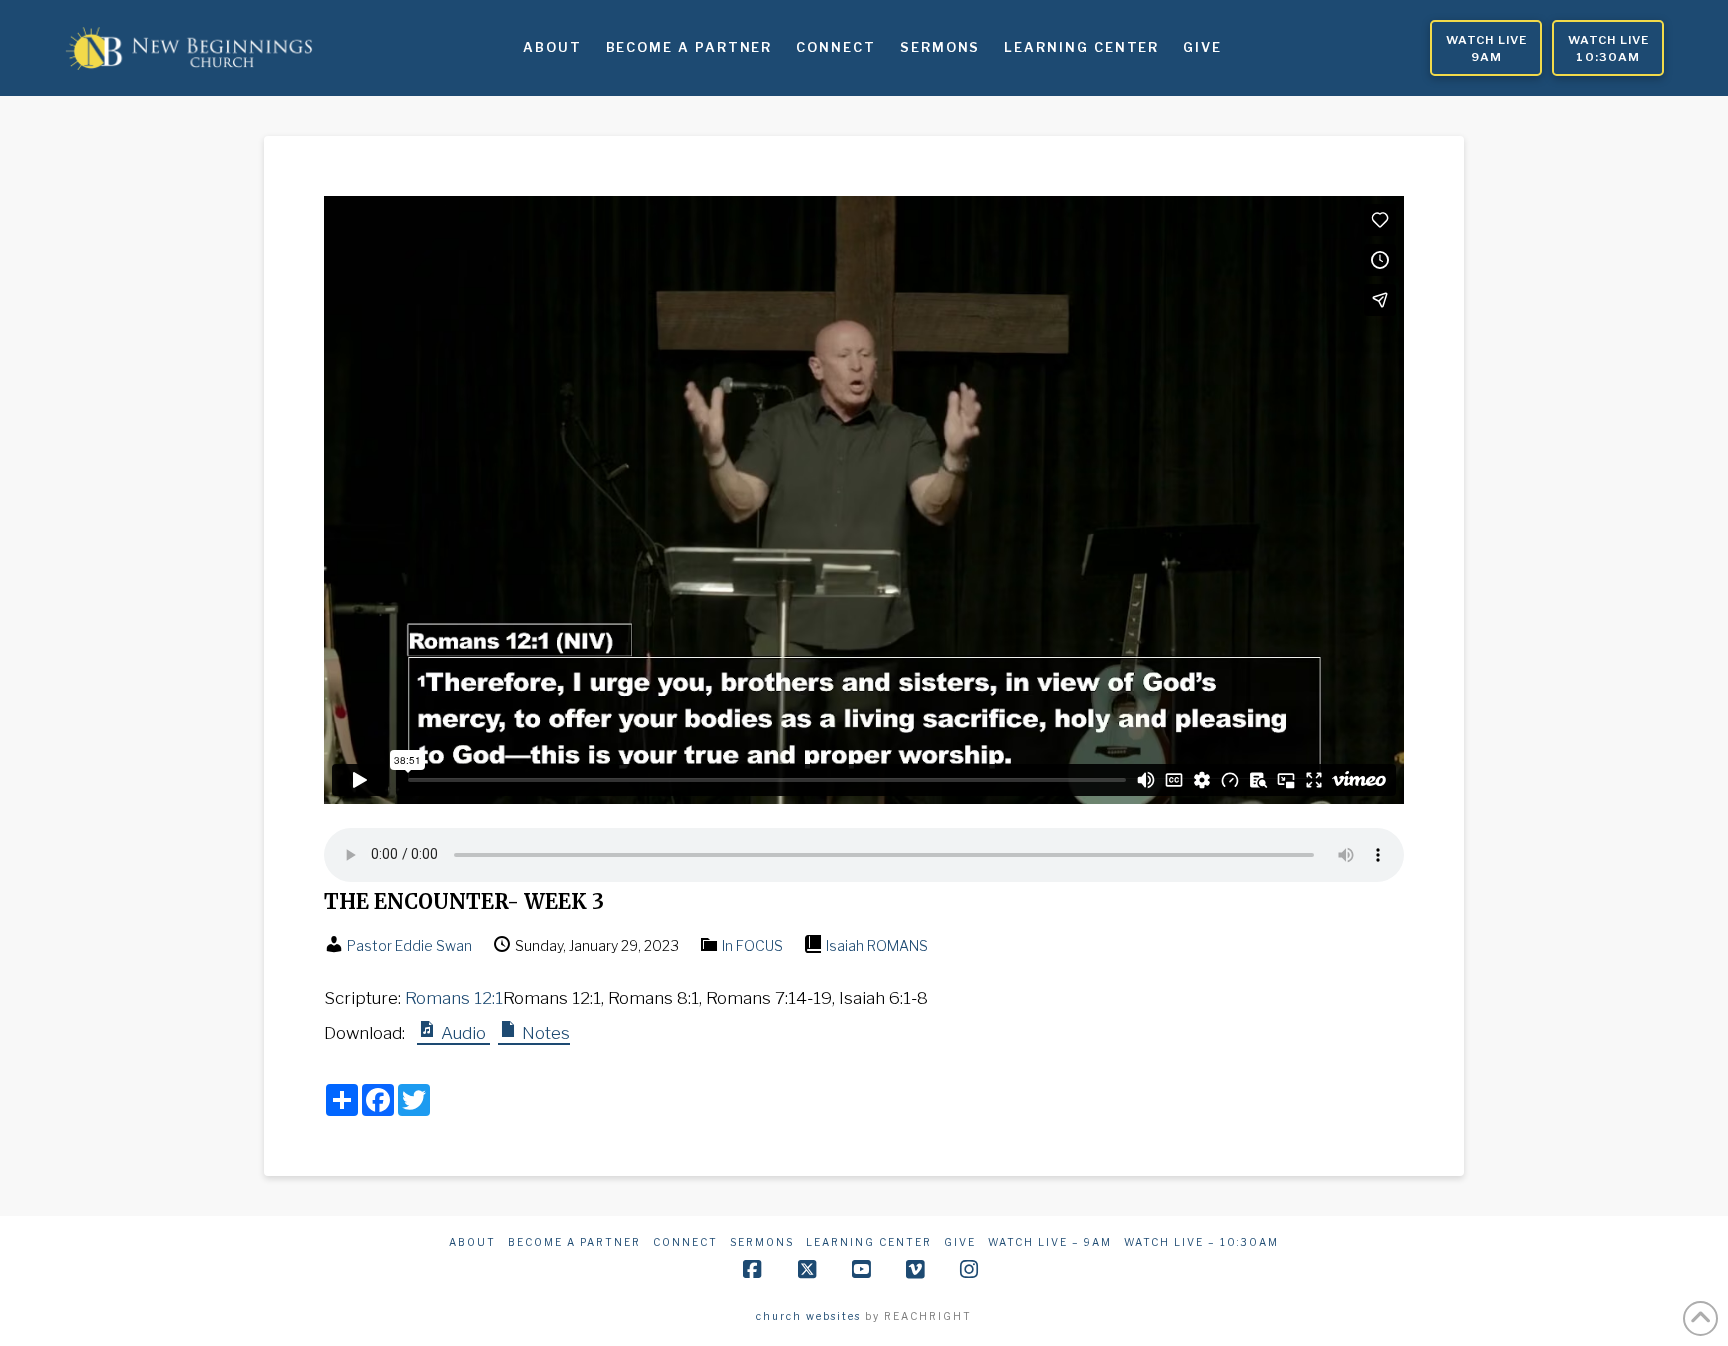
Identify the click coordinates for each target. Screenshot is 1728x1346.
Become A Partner (574, 1242)
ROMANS (897, 945)
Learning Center (869, 1242)
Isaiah (845, 945)
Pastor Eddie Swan (409, 945)
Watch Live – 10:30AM (1201, 1242)
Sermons (762, 1242)
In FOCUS (752, 945)
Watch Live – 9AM (1050, 1242)
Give (960, 1242)
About (472, 1242)
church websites (808, 1316)
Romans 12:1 (454, 998)
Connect (685, 1242)
